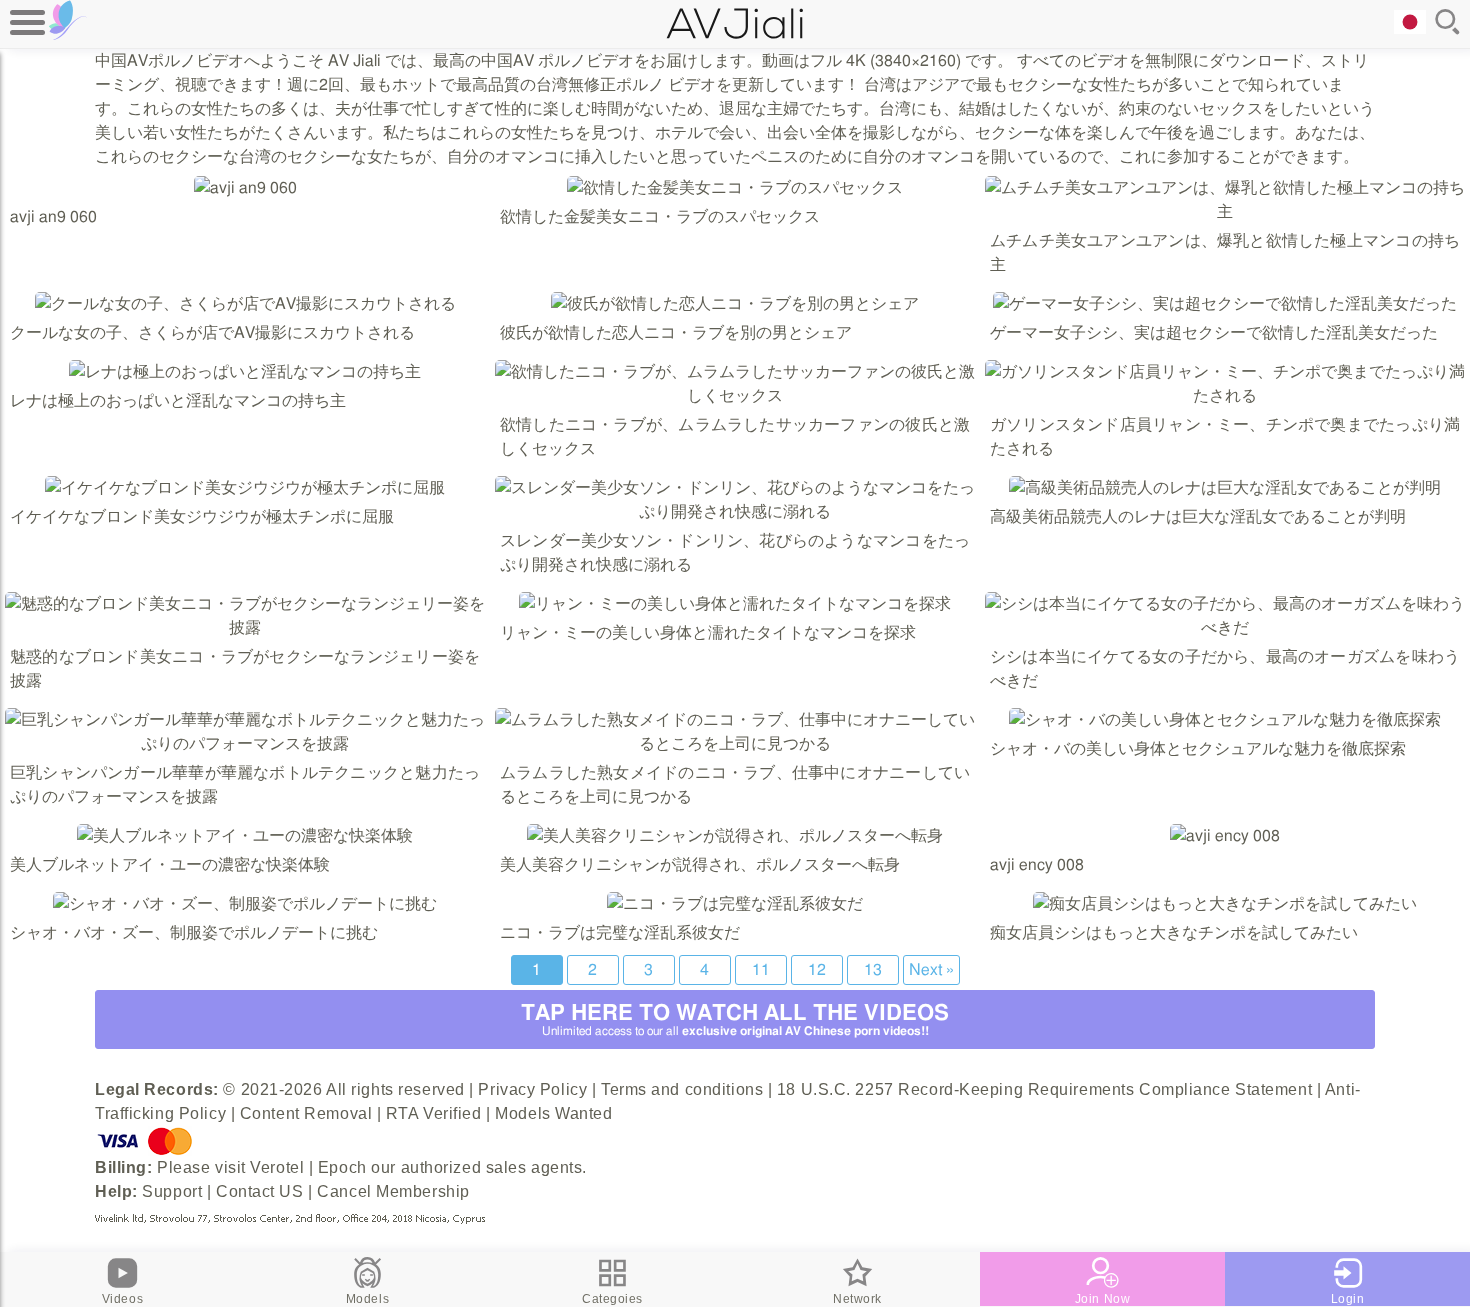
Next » (931, 970)
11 (761, 970)
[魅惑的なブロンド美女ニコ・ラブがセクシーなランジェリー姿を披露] (245, 628)
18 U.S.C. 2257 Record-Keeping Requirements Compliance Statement (1044, 1089)
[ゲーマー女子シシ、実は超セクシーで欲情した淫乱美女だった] (1225, 304)
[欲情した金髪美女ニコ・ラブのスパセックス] (735, 188)
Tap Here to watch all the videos (735, 1019)
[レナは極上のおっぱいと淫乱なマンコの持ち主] (245, 372)
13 (873, 970)
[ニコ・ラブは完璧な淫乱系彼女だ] (735, 904)
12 (817, 970)
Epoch (342, 1167)
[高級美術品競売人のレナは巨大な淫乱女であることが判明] (1225, 488)
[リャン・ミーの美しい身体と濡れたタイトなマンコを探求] (735, 604)
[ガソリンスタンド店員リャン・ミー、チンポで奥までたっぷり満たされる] (1225, 396)
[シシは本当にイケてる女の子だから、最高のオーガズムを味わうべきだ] (1225, 628)
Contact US (260, 1191)
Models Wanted (553, 1113)
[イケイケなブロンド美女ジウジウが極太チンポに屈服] (245, 488)
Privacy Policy (532, 1089)
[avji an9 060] (245, 188)
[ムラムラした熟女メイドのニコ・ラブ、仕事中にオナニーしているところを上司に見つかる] (735, 744)
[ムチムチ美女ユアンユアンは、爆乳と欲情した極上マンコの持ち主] (1225, 212)
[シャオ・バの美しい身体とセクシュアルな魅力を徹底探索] (1225, 720)
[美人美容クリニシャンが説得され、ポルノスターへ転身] (735, 836)
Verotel (277, 1167)
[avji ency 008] (1225, 836)
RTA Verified (434, 1113)
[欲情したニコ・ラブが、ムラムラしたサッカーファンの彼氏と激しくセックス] (735, 396)
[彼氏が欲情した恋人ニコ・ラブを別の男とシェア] (735, 304)
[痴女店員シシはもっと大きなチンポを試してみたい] (1225, 904)
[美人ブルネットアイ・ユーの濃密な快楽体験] (245, 836)
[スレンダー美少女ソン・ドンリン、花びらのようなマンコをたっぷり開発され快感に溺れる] (735, 512)
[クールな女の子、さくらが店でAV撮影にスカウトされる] (245, 304)
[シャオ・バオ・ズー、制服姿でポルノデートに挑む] (245, 904)
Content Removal (306, 1113)
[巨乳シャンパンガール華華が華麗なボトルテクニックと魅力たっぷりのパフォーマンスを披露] (245, 744)
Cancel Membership (393, 1191)
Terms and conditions (682, 1089)
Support (172, 1191)
